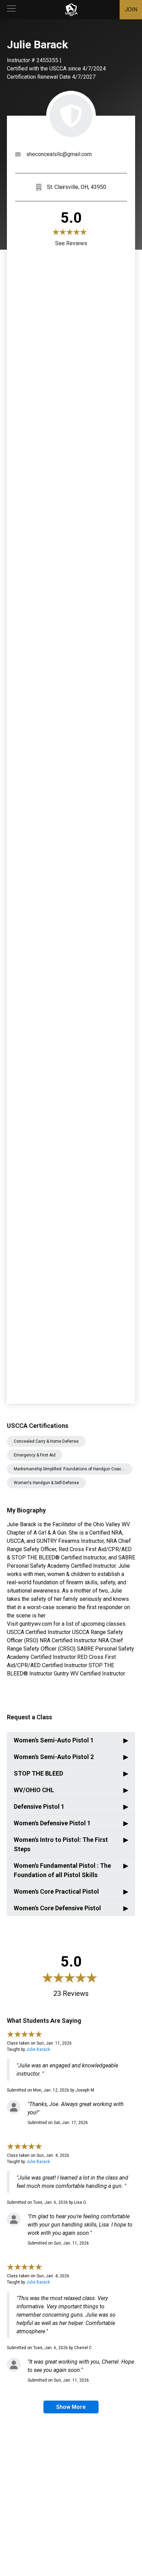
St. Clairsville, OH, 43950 (77, 187)
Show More (71, 2407)
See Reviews (71, 243)
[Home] (71, 10)
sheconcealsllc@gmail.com (59, 154)
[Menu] (11, 10)
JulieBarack (38, 2049)
